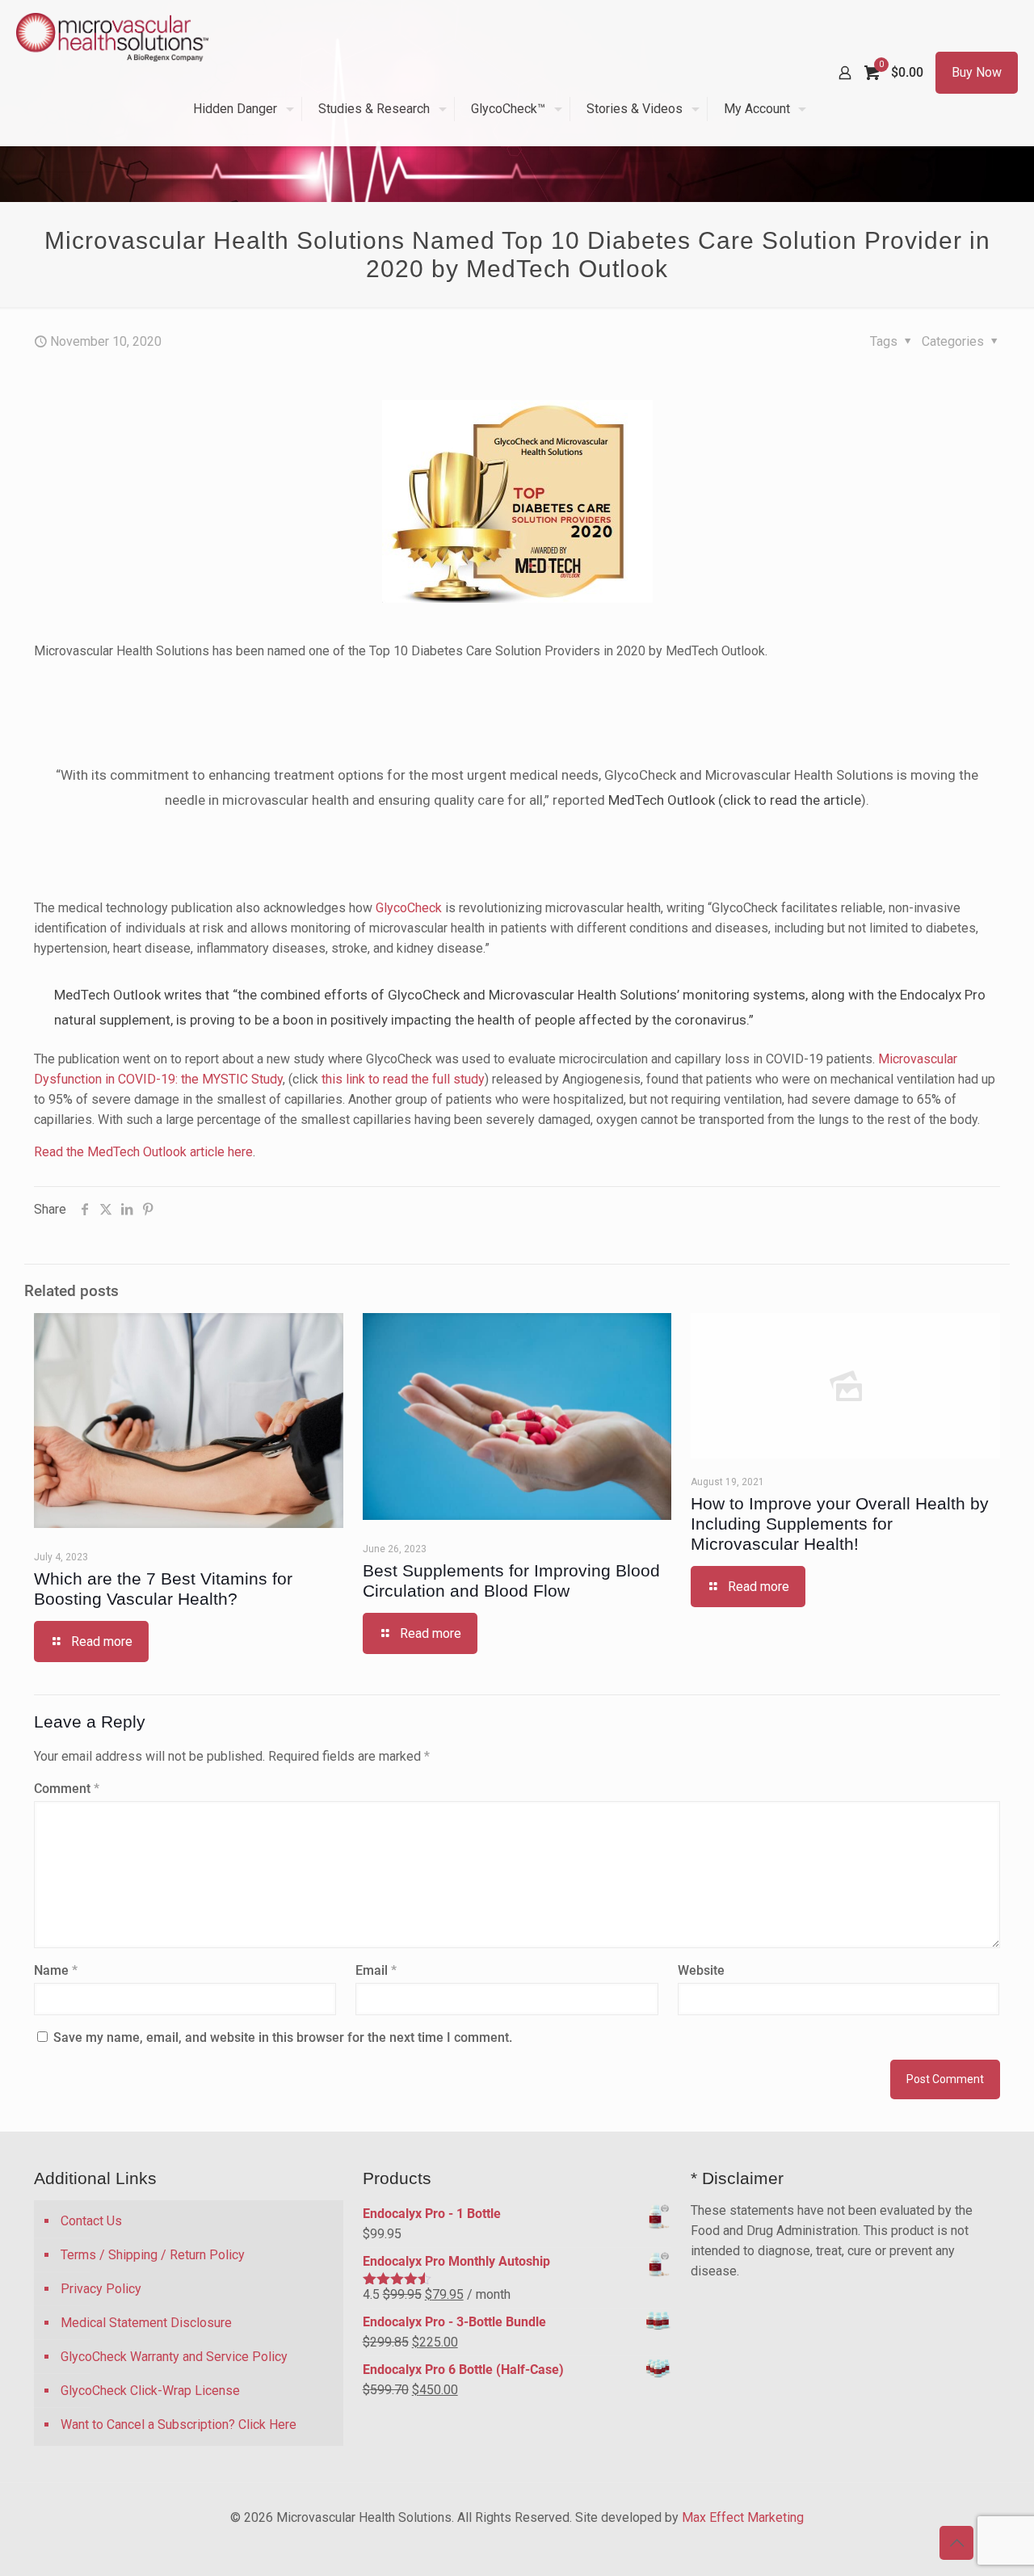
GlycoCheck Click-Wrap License (150, 2391)
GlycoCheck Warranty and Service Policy (174, 2357)
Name (56, 1970)
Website (701, 1970)
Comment (67, 1789)
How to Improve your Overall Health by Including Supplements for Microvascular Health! (840, 1524)
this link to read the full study (403, 1079)
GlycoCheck (409, 908)
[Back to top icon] (956, 2543)
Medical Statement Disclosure (146, 2323)
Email (376, 1970)
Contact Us (91, 2221)
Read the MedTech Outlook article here (143, 1152)
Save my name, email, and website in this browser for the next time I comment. (283, 2037)
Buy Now (977, 72)
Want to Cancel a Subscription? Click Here (179, 2424)
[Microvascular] (112, 36)
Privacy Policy (101, 2289)
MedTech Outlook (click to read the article (735, 800)
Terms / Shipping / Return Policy (153, 2255)
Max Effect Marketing (743, 2517)
